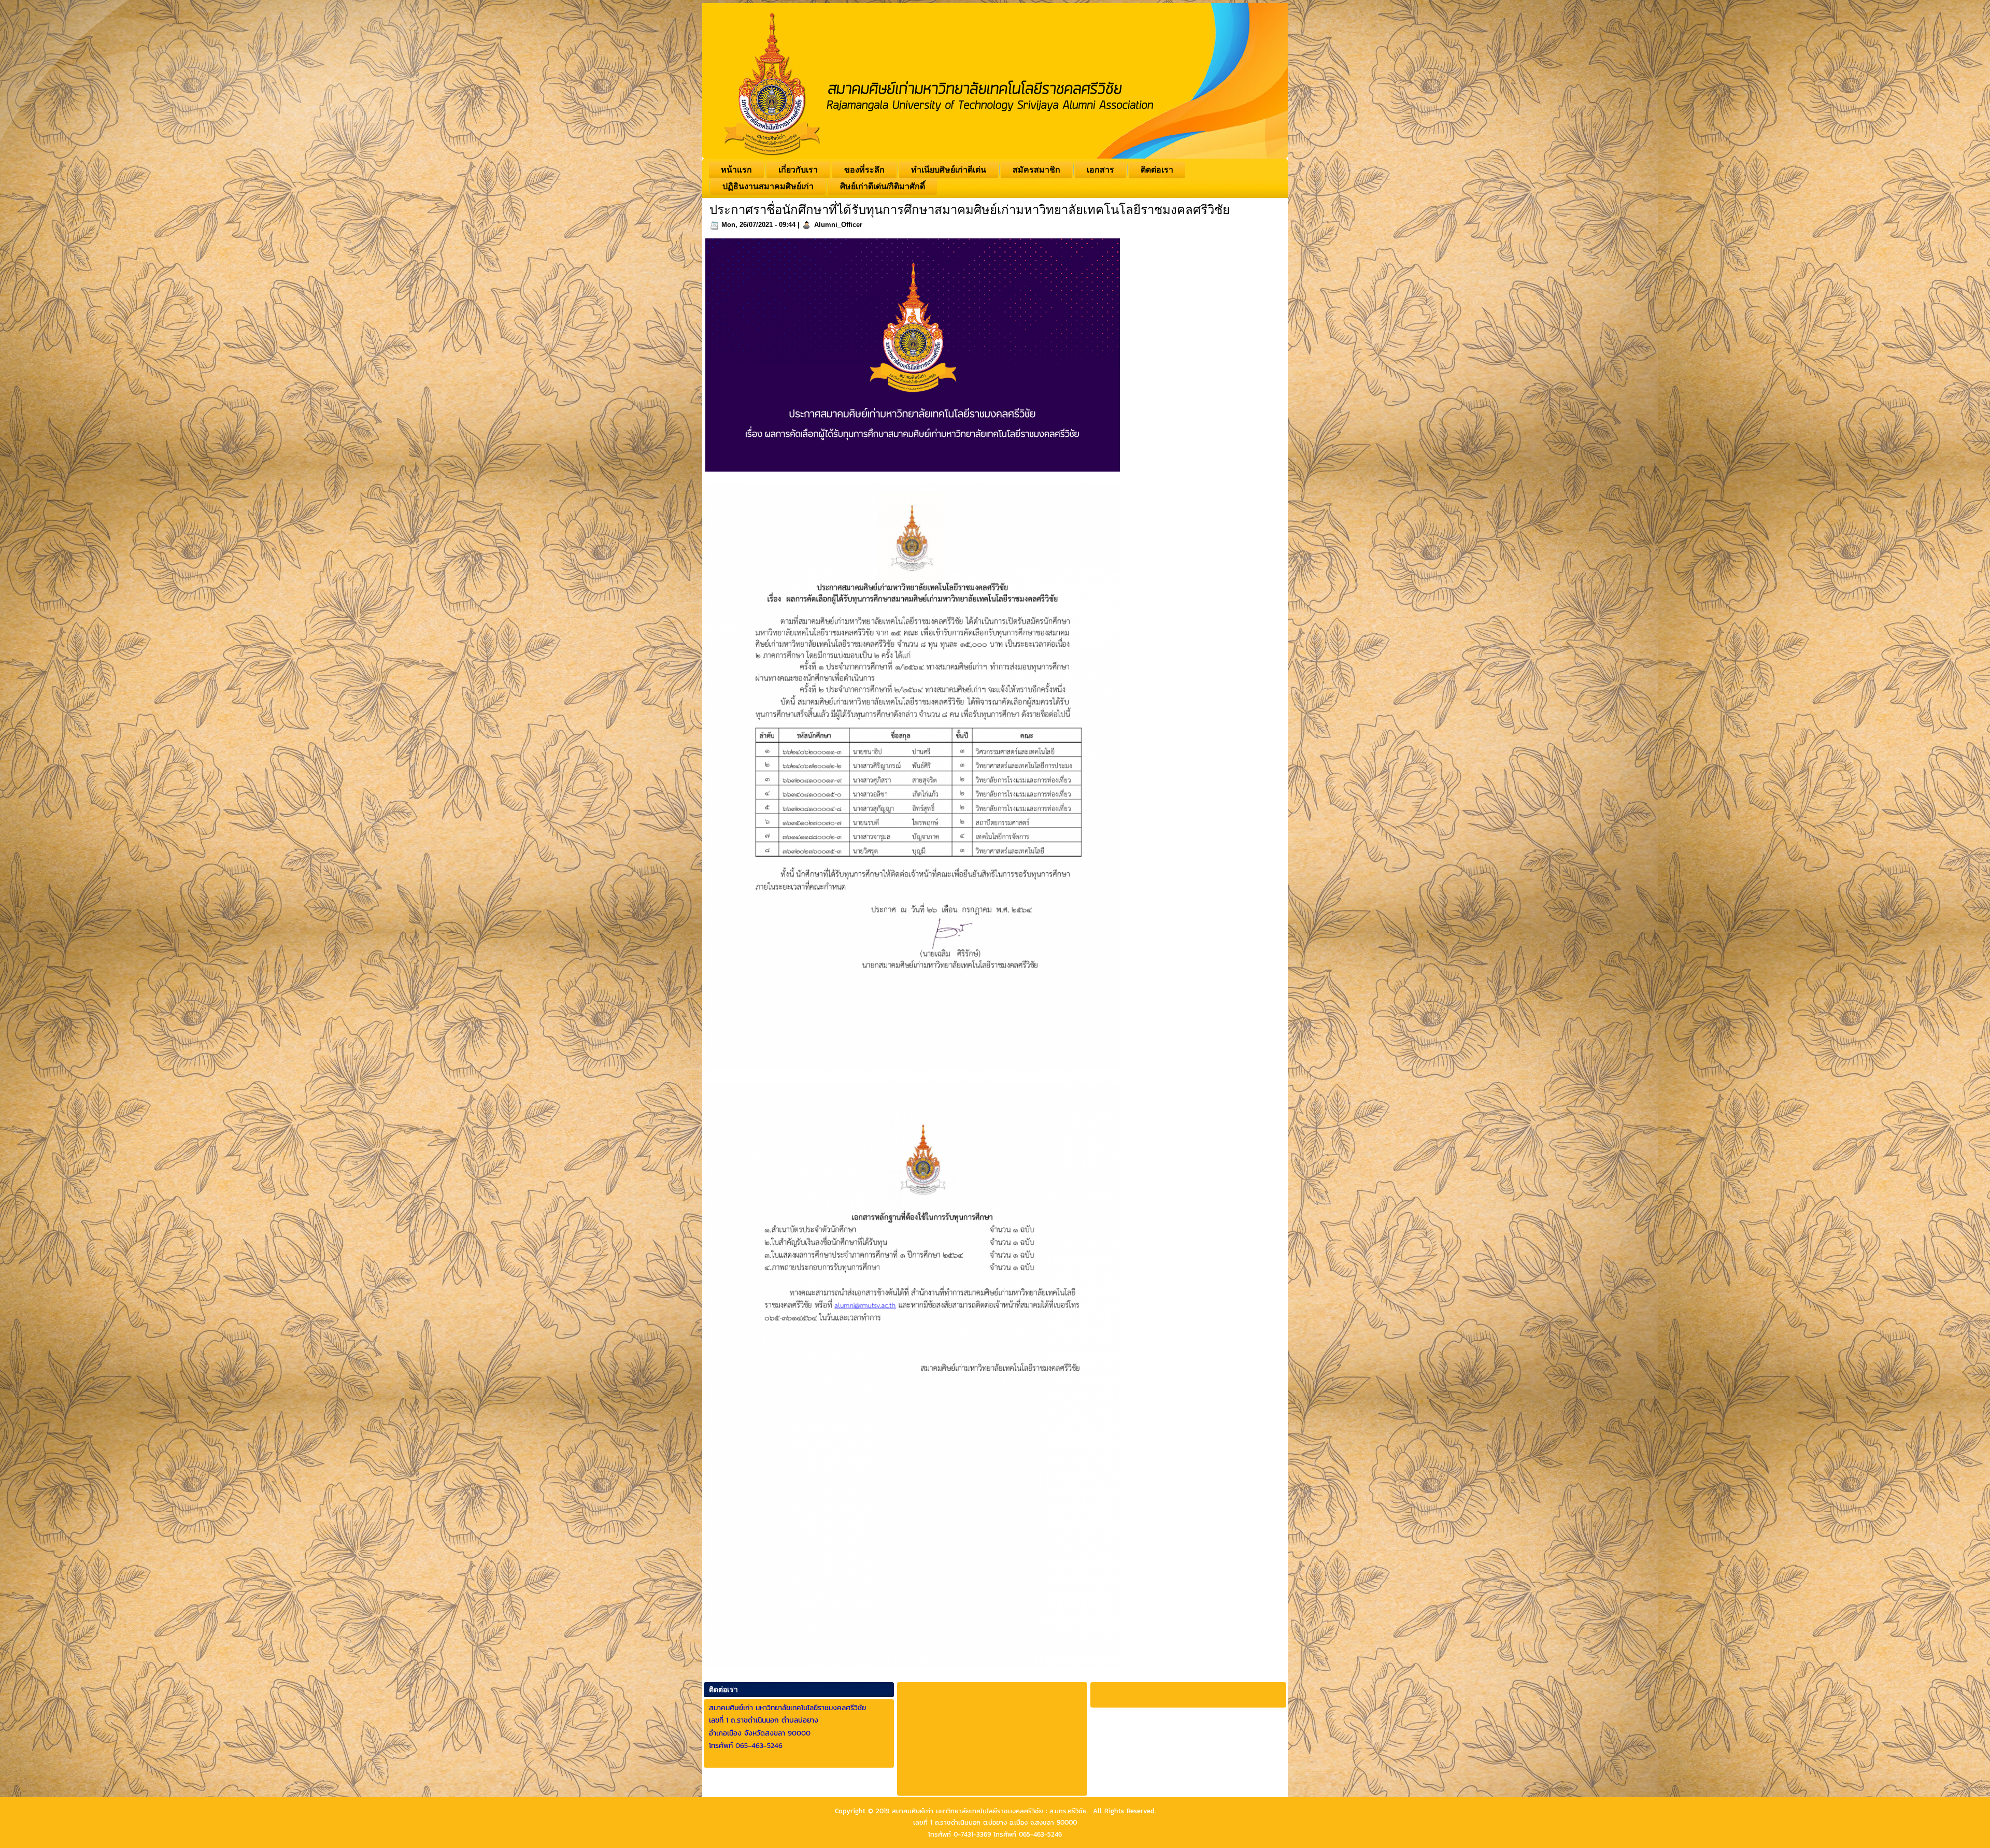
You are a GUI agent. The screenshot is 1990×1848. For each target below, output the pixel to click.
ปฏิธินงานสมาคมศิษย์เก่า (768, 186)
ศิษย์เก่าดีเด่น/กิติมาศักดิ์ (883, 186)
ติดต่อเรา (1157, 170)
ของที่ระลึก (864, 170)
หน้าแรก (736, 170)
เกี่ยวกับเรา (798, 170)
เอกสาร (1100, 170)
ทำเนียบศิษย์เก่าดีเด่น (949, 170)
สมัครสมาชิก (1036, 170)
